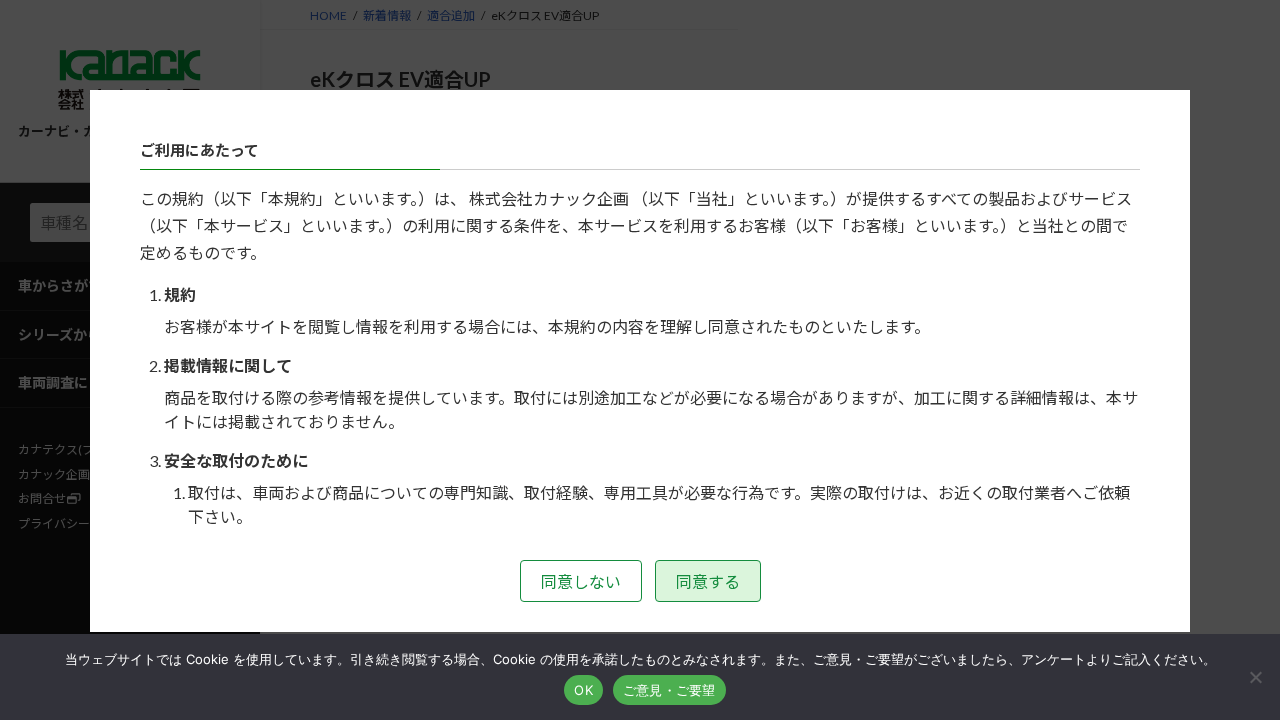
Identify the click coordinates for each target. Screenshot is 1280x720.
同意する (708, 581)
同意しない (581, 581)
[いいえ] (1255, 677)
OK (583, 690)
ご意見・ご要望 (669, 690)
